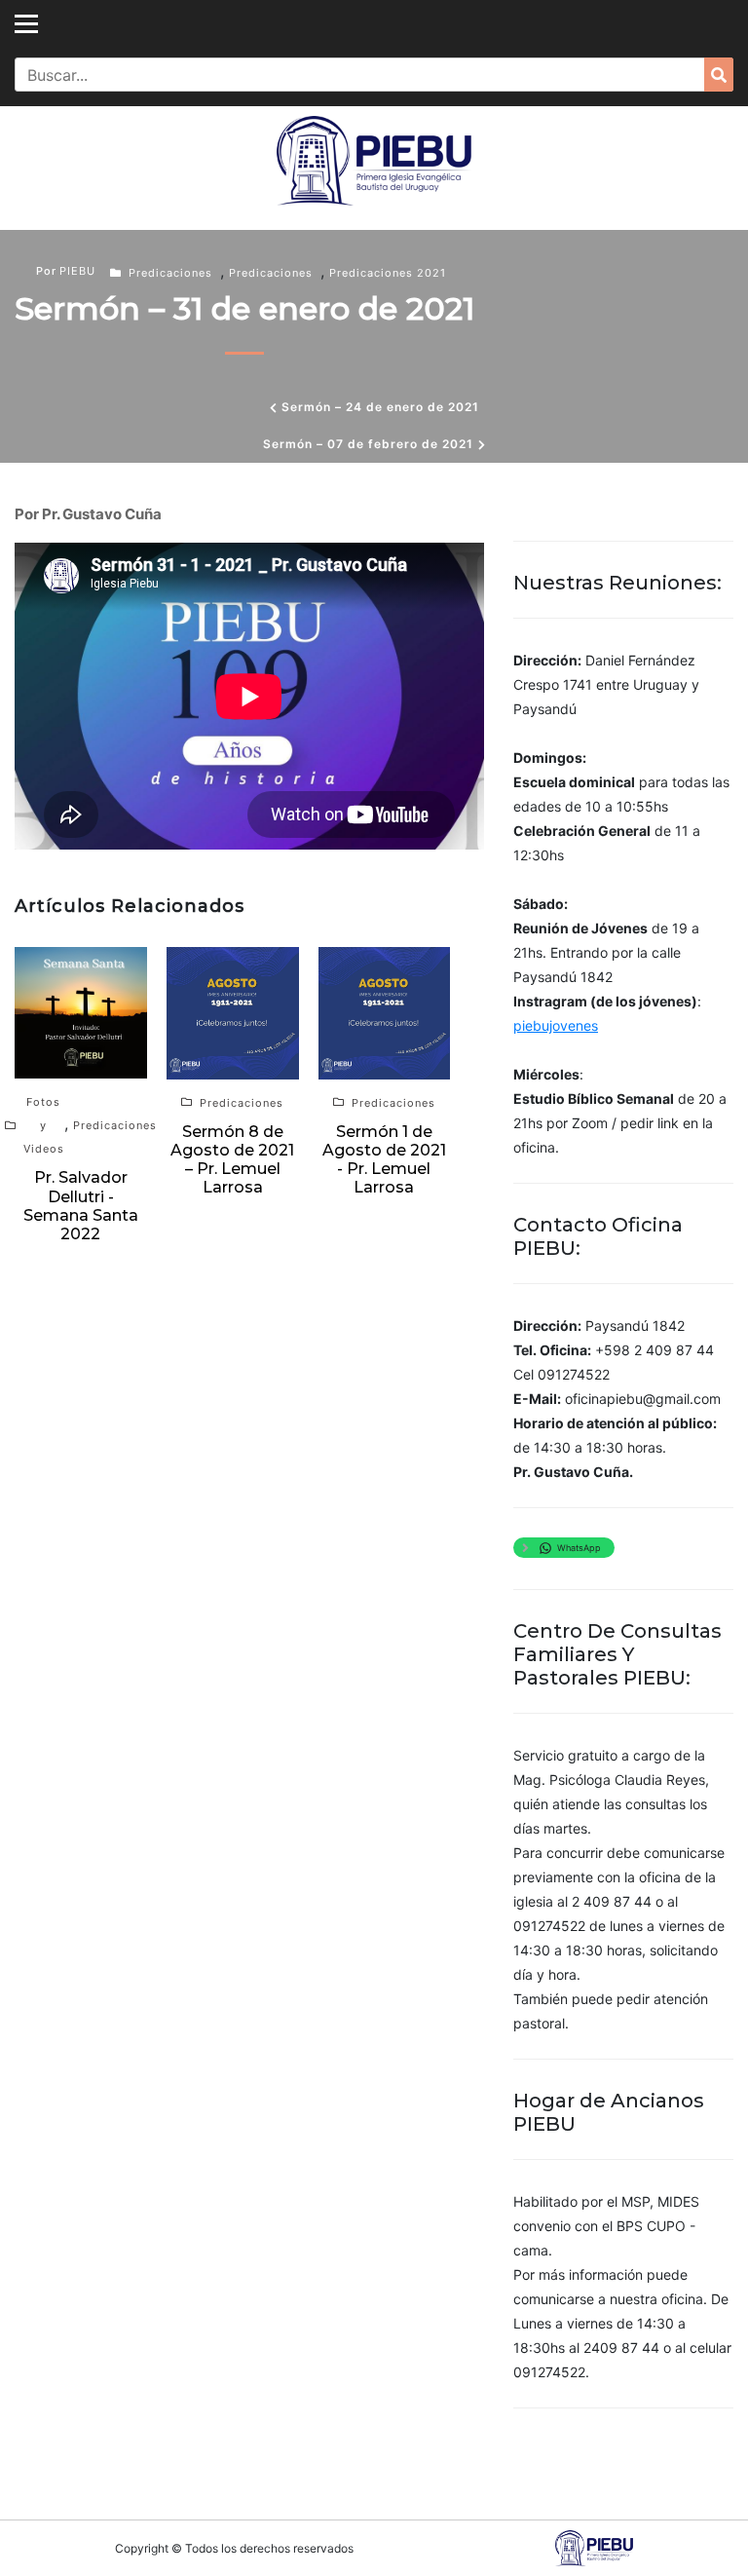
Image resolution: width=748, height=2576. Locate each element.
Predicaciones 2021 (388, 273)
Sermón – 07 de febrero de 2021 (368, 444)
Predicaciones (170, 273)
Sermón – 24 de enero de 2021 (380, 407)
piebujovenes (556, 1025)
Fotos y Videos (44, 1125)
